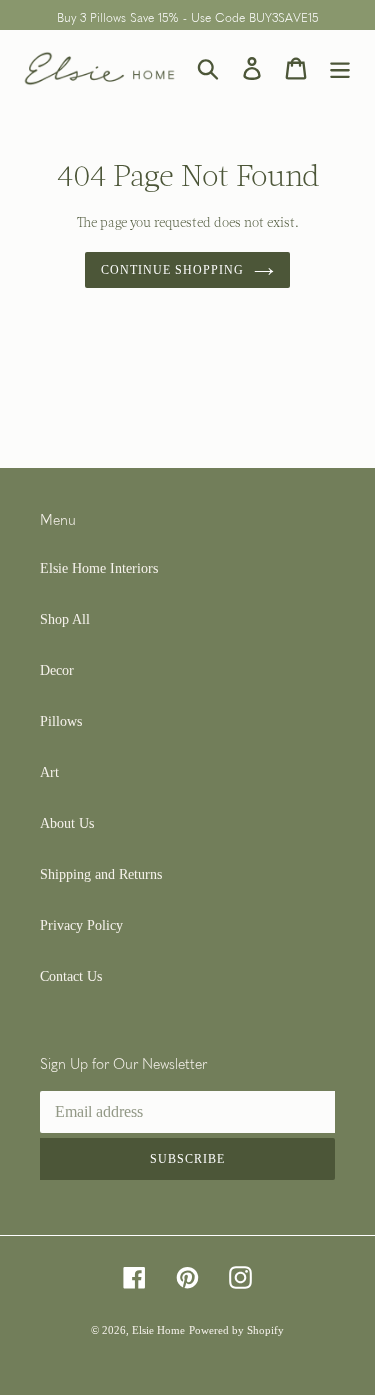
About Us (67, 823)
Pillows (61, 721)
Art (49, 772)
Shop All (65, 619)
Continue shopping (172, 270)
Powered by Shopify (236, 1330)
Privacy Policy (81, 925)
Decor (57, 670)
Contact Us (71, 976)
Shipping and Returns (101, 874)
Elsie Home (158, 1330)
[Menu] (340, 68)
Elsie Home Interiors (99, 568)
